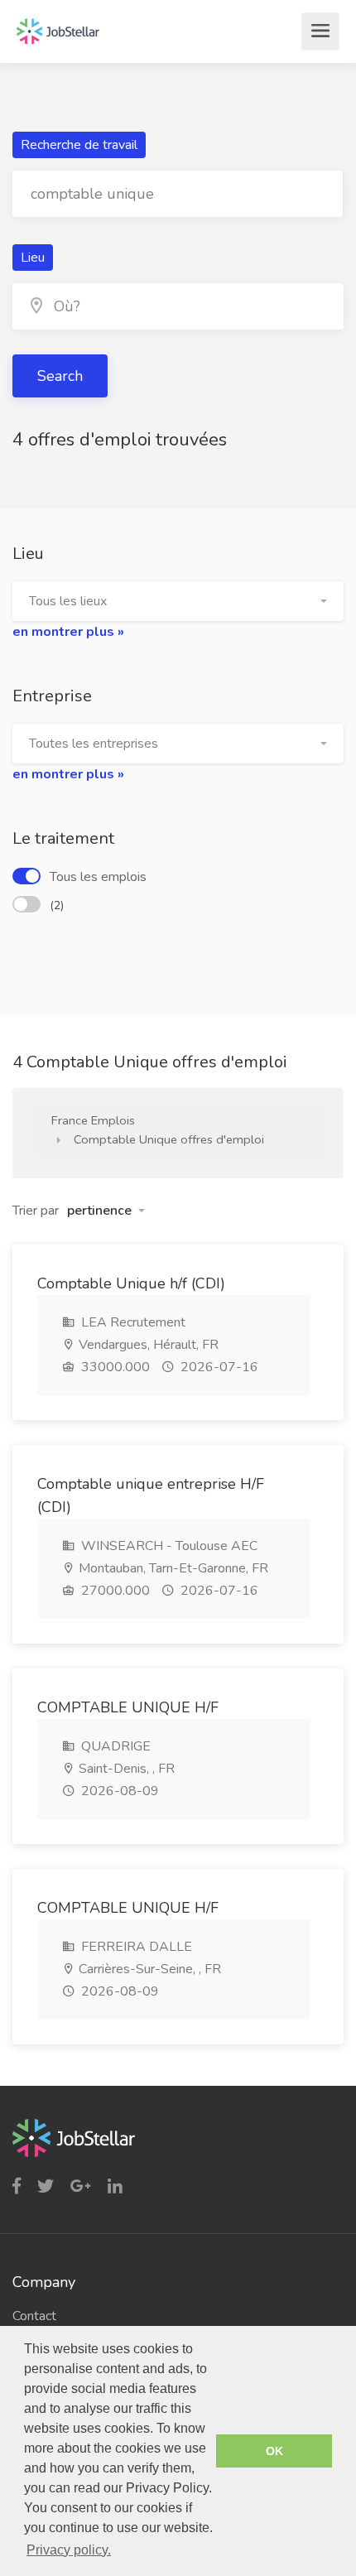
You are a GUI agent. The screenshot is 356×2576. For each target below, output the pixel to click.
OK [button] (274, 2451)
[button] (178, 601)
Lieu (33, 258)
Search (60, 376)
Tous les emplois (98, 877)
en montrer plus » (68, 632)
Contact (34, 2316)
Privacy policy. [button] (69, 2550)
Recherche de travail (79, 145)
